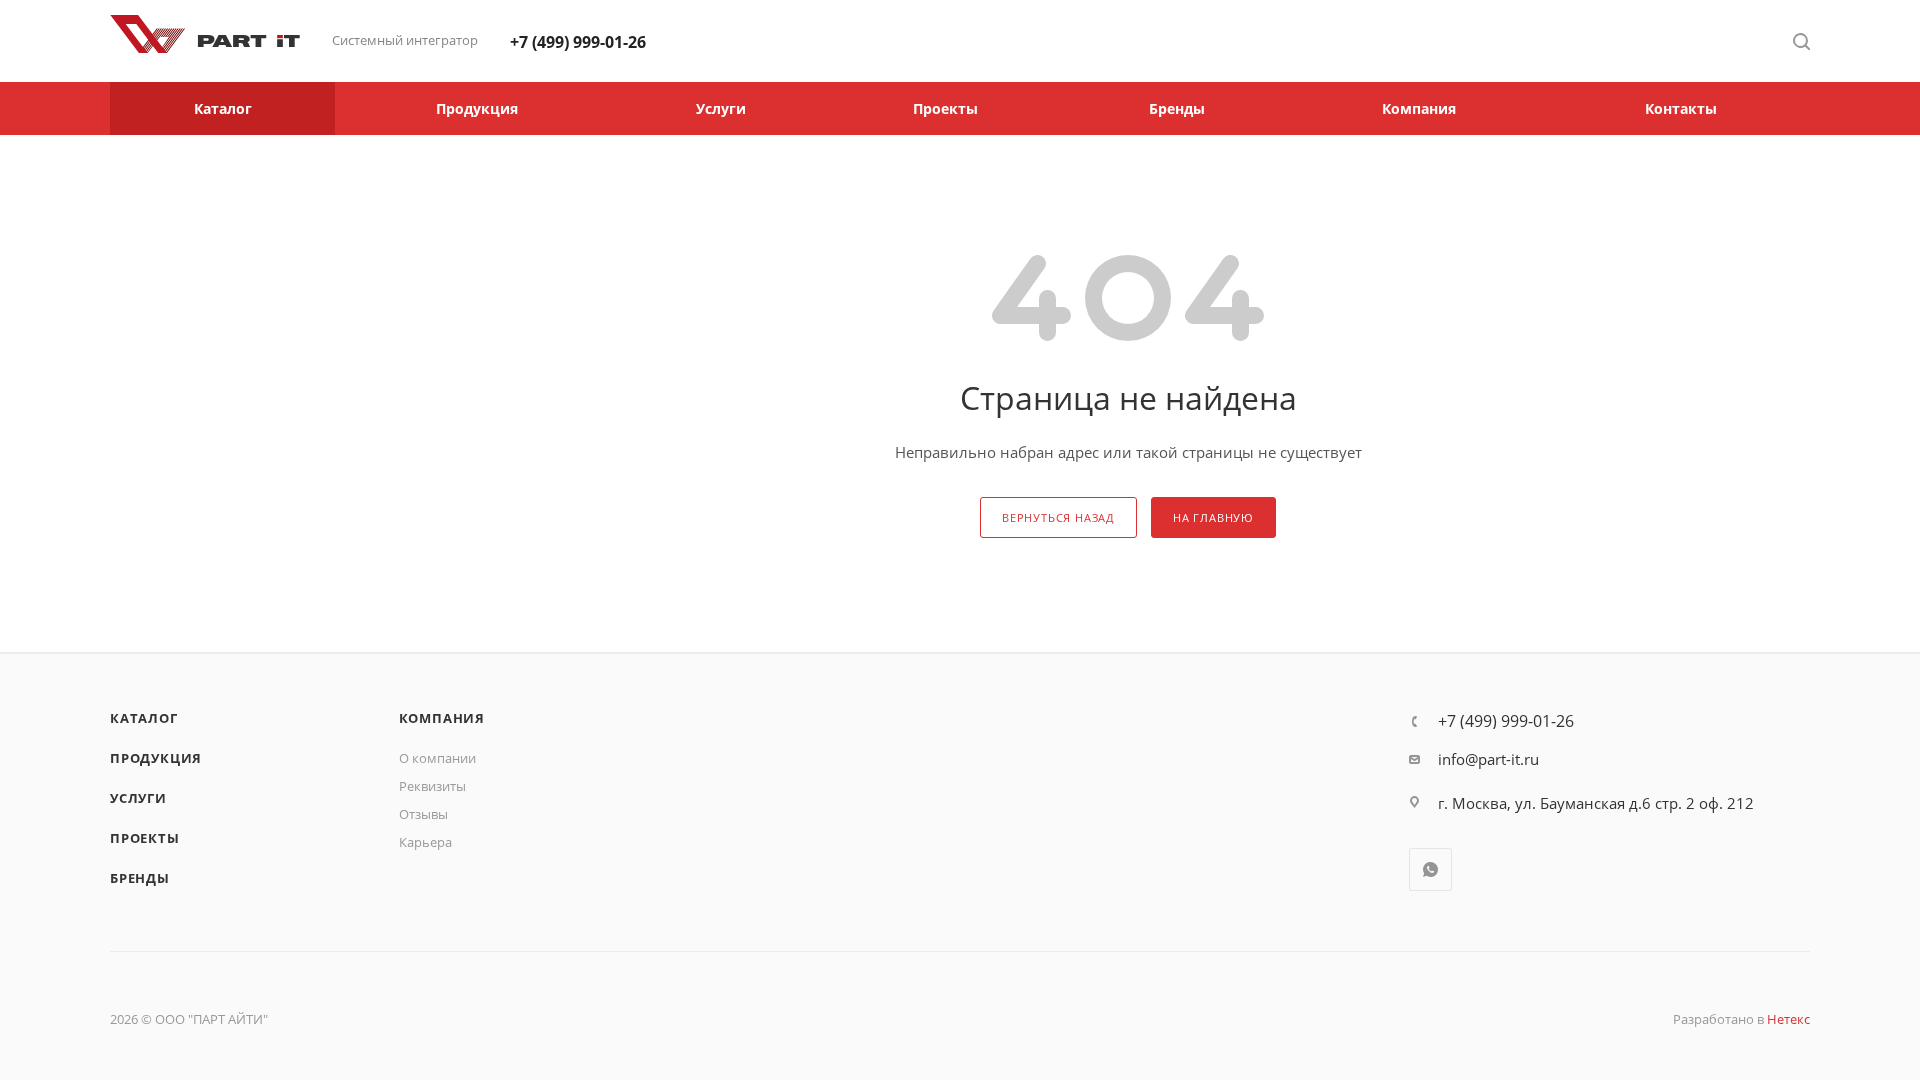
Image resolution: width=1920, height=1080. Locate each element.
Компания (442, 718)
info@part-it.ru (1488, 759)
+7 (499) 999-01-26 (578, 42)
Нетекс (1788, 1019)
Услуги (138, 798)
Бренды (140, 878)
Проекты (145, 838)
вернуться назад (1058, 517)
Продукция (156, 758)
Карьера (425, 842)
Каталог (144, 718)
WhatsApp (1430, 869)
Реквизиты (432, 786)
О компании (437, 758)
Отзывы (423, 814)
